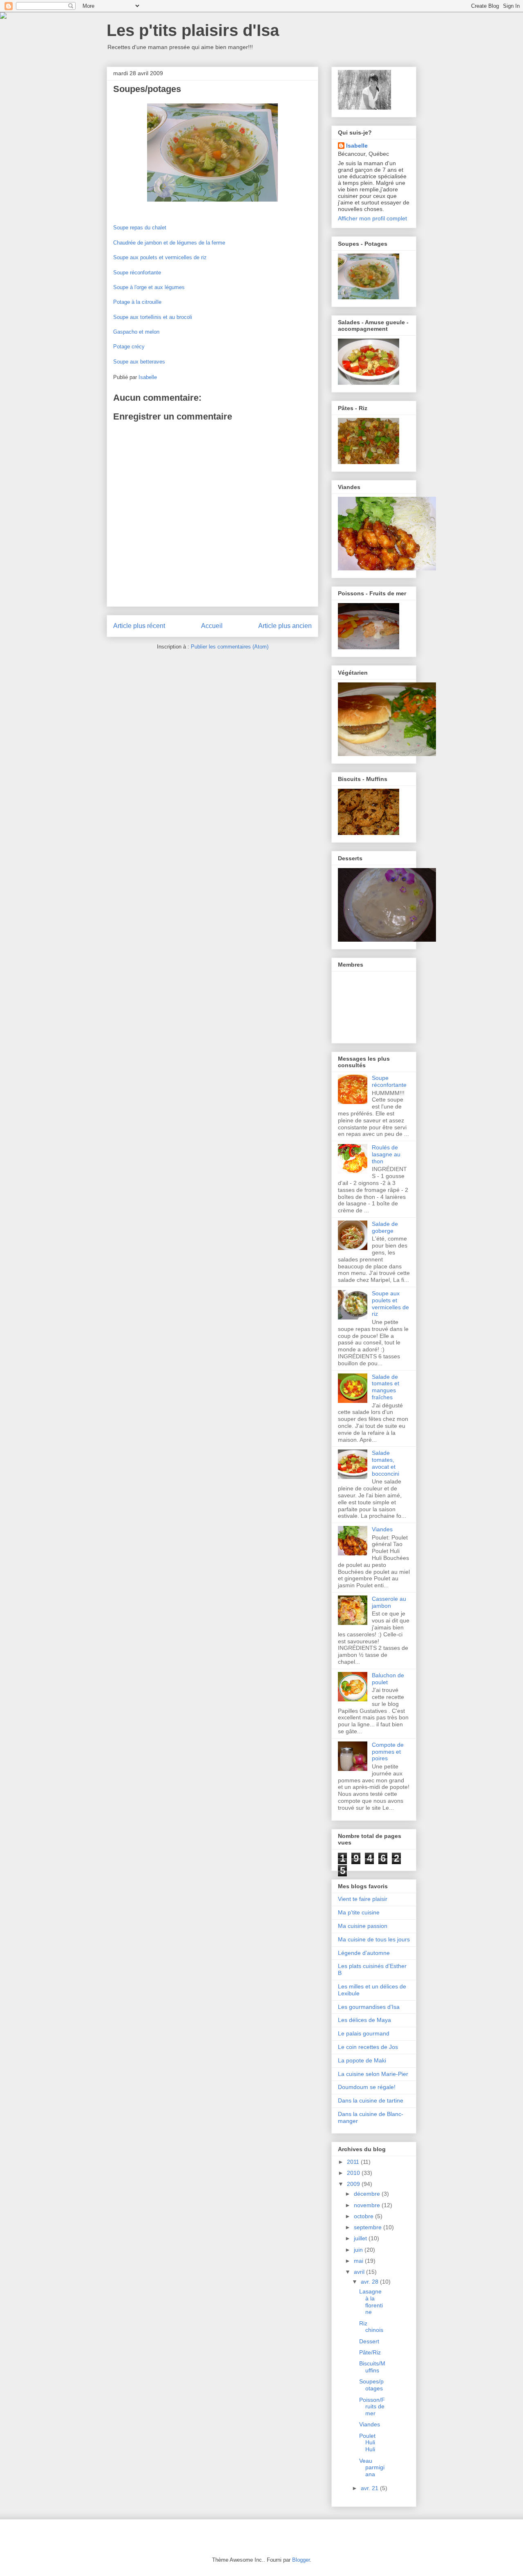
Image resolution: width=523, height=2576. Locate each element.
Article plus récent (139, 626)
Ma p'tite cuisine (359, 1912)
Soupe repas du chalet (140, 228)
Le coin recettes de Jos (368, 2047)
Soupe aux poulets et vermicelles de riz (160, 257)
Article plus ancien (285, 626)
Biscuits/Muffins (372, 2367)
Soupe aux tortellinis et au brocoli (153, 317)
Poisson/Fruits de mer (372, 2407)
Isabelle (357, 146)
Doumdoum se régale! (367, 2087)
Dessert (369, 2341)
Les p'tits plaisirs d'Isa (193, 30)
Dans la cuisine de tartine (371, 2100)
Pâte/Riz (370, 2352)
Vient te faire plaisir (363, 1899)
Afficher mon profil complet (372, 218)
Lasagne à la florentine (371, 2302)
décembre (368, 2194)
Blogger (301, 2560)
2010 (354, 2173)
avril (360, 2272)
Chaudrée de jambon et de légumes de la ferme (169, 243)
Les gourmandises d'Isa (369, 2007)
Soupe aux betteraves (139, 362)
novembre (368, 2205)
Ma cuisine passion (363, 1926)
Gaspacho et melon (136, 332)
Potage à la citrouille (137, 302)
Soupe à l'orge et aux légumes (149, 287)
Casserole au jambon (389, 1602)
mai (359, 2261)
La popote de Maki (362, 2060)
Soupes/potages (371, 2385)
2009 (354, 2184)
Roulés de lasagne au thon (386, 1154)
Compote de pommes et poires (388, 1752)
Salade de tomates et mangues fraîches (386, 1387)
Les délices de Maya (364, 2020)
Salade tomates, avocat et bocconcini (386, 1463)
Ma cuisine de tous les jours (374, 1939)
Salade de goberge (385, 1227)
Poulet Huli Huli (367, 2443)
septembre (369, 2227)
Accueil (212, 626)
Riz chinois (371, 2327)
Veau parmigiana (372, 2468)
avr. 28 (370, 2282)
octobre (364, 2216)
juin (359, 2250)
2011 (354, 2162)
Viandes (382, 1529)
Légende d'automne (364, 1953)
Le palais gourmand (364, 2033)
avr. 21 (370, 2488)
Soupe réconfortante (137, 273)
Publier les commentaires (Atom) (230, 647)
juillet (361, 2238)
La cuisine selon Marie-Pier (373, 2074)
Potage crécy (129, 347)
